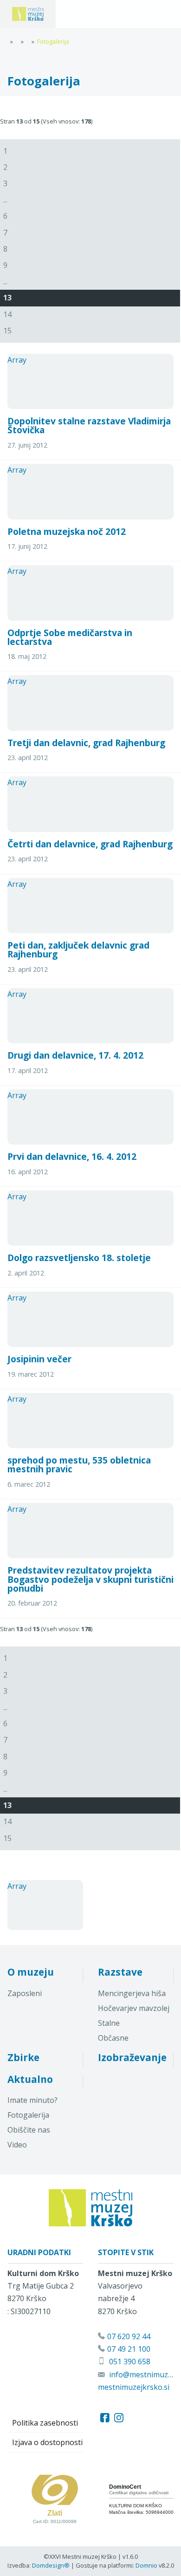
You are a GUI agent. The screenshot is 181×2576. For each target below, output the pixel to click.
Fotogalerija (28, 2115)
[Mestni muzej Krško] (28, 14)
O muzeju (31, 1972)
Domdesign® (51, 2565)
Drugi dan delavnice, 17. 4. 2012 (75, 1055)
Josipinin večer (39, 1359)
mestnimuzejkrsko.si (134, 2387)
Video (17, 2145)
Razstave (120, 1972)
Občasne (113, 2038)
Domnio (146, 2565)
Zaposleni (25, 1993)
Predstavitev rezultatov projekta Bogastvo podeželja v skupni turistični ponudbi (90, 1579)
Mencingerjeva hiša (132, 1993)
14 (7, 314)
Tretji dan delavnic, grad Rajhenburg (86, 743)
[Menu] (79, 14)
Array (17, 360)
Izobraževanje (132, 2057)
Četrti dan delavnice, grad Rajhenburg (90, 844)
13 (7, 298)
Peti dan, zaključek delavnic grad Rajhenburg (78, 950)
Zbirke (23, 2057)
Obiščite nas (29, 2130)
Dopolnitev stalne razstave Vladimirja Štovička (89, 425)
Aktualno (30, 2079)
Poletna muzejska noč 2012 (67, 531)
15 (7, 331)
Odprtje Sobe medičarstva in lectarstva (70, 637)
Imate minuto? (32, 2100)
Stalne (109, 2023)
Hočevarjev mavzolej (134, 2008)
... (5, 200)
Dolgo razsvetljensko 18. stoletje (79, 1258)
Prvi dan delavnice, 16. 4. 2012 (72, 1156)
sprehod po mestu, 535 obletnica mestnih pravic (79, 1464)
